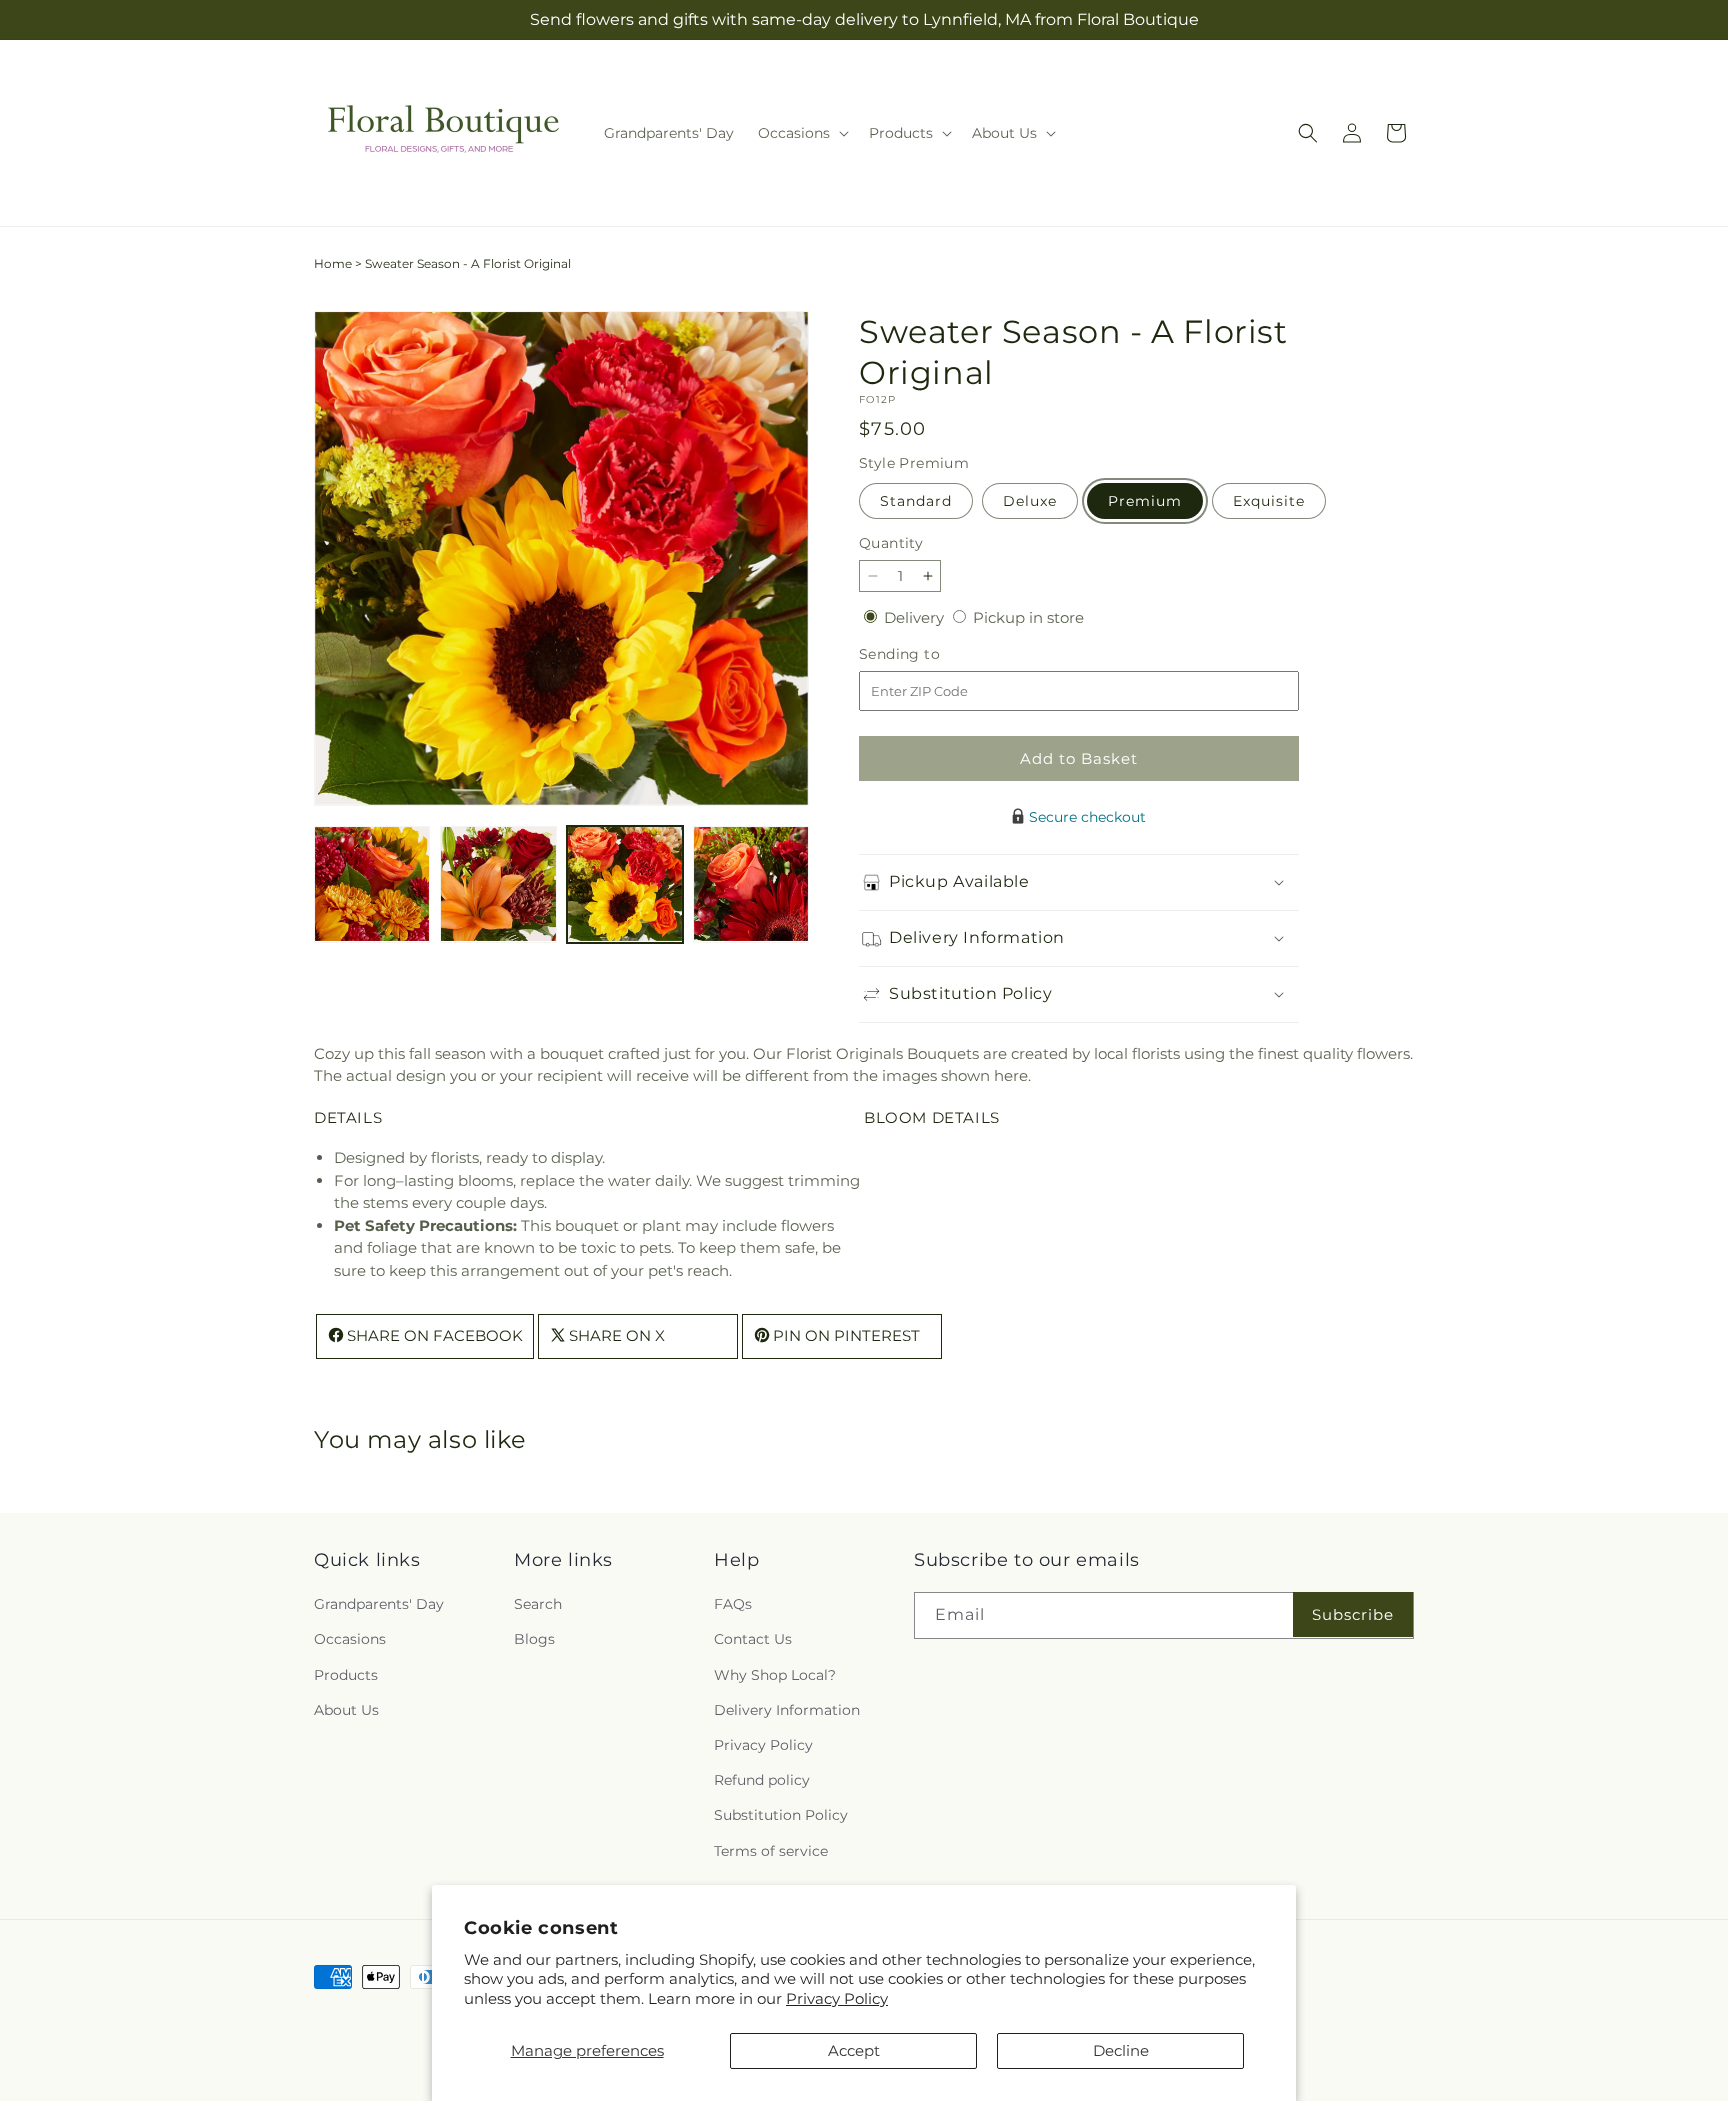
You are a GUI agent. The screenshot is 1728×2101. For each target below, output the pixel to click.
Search (538, 1604)
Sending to (929, 654)
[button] (801, 133)
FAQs (733, 1604)
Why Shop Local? (775, 1675)
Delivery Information (787, 1710)
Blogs (534, 1640)
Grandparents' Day (379, 1604)
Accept (854, 2050)
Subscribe (1353, 1614)
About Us (346, 1710)
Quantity (891, 543)
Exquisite (1269, 501)
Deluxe (1030, 501)
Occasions (350, 1640)
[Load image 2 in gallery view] (498, 884)
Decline (1121, 2050)
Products (346, 1675)
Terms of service (771, 1851)
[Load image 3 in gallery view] (625, 884)
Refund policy (762, 1780)
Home (333, 263)
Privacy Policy (837, 1998)
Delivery (916, 617)
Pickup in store (1028, 617)
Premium (1145, 501)
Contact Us (753, 1640)
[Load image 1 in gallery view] (372, 884)
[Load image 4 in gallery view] (751, 884)
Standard (916, 501)
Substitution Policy (781, 1815)
